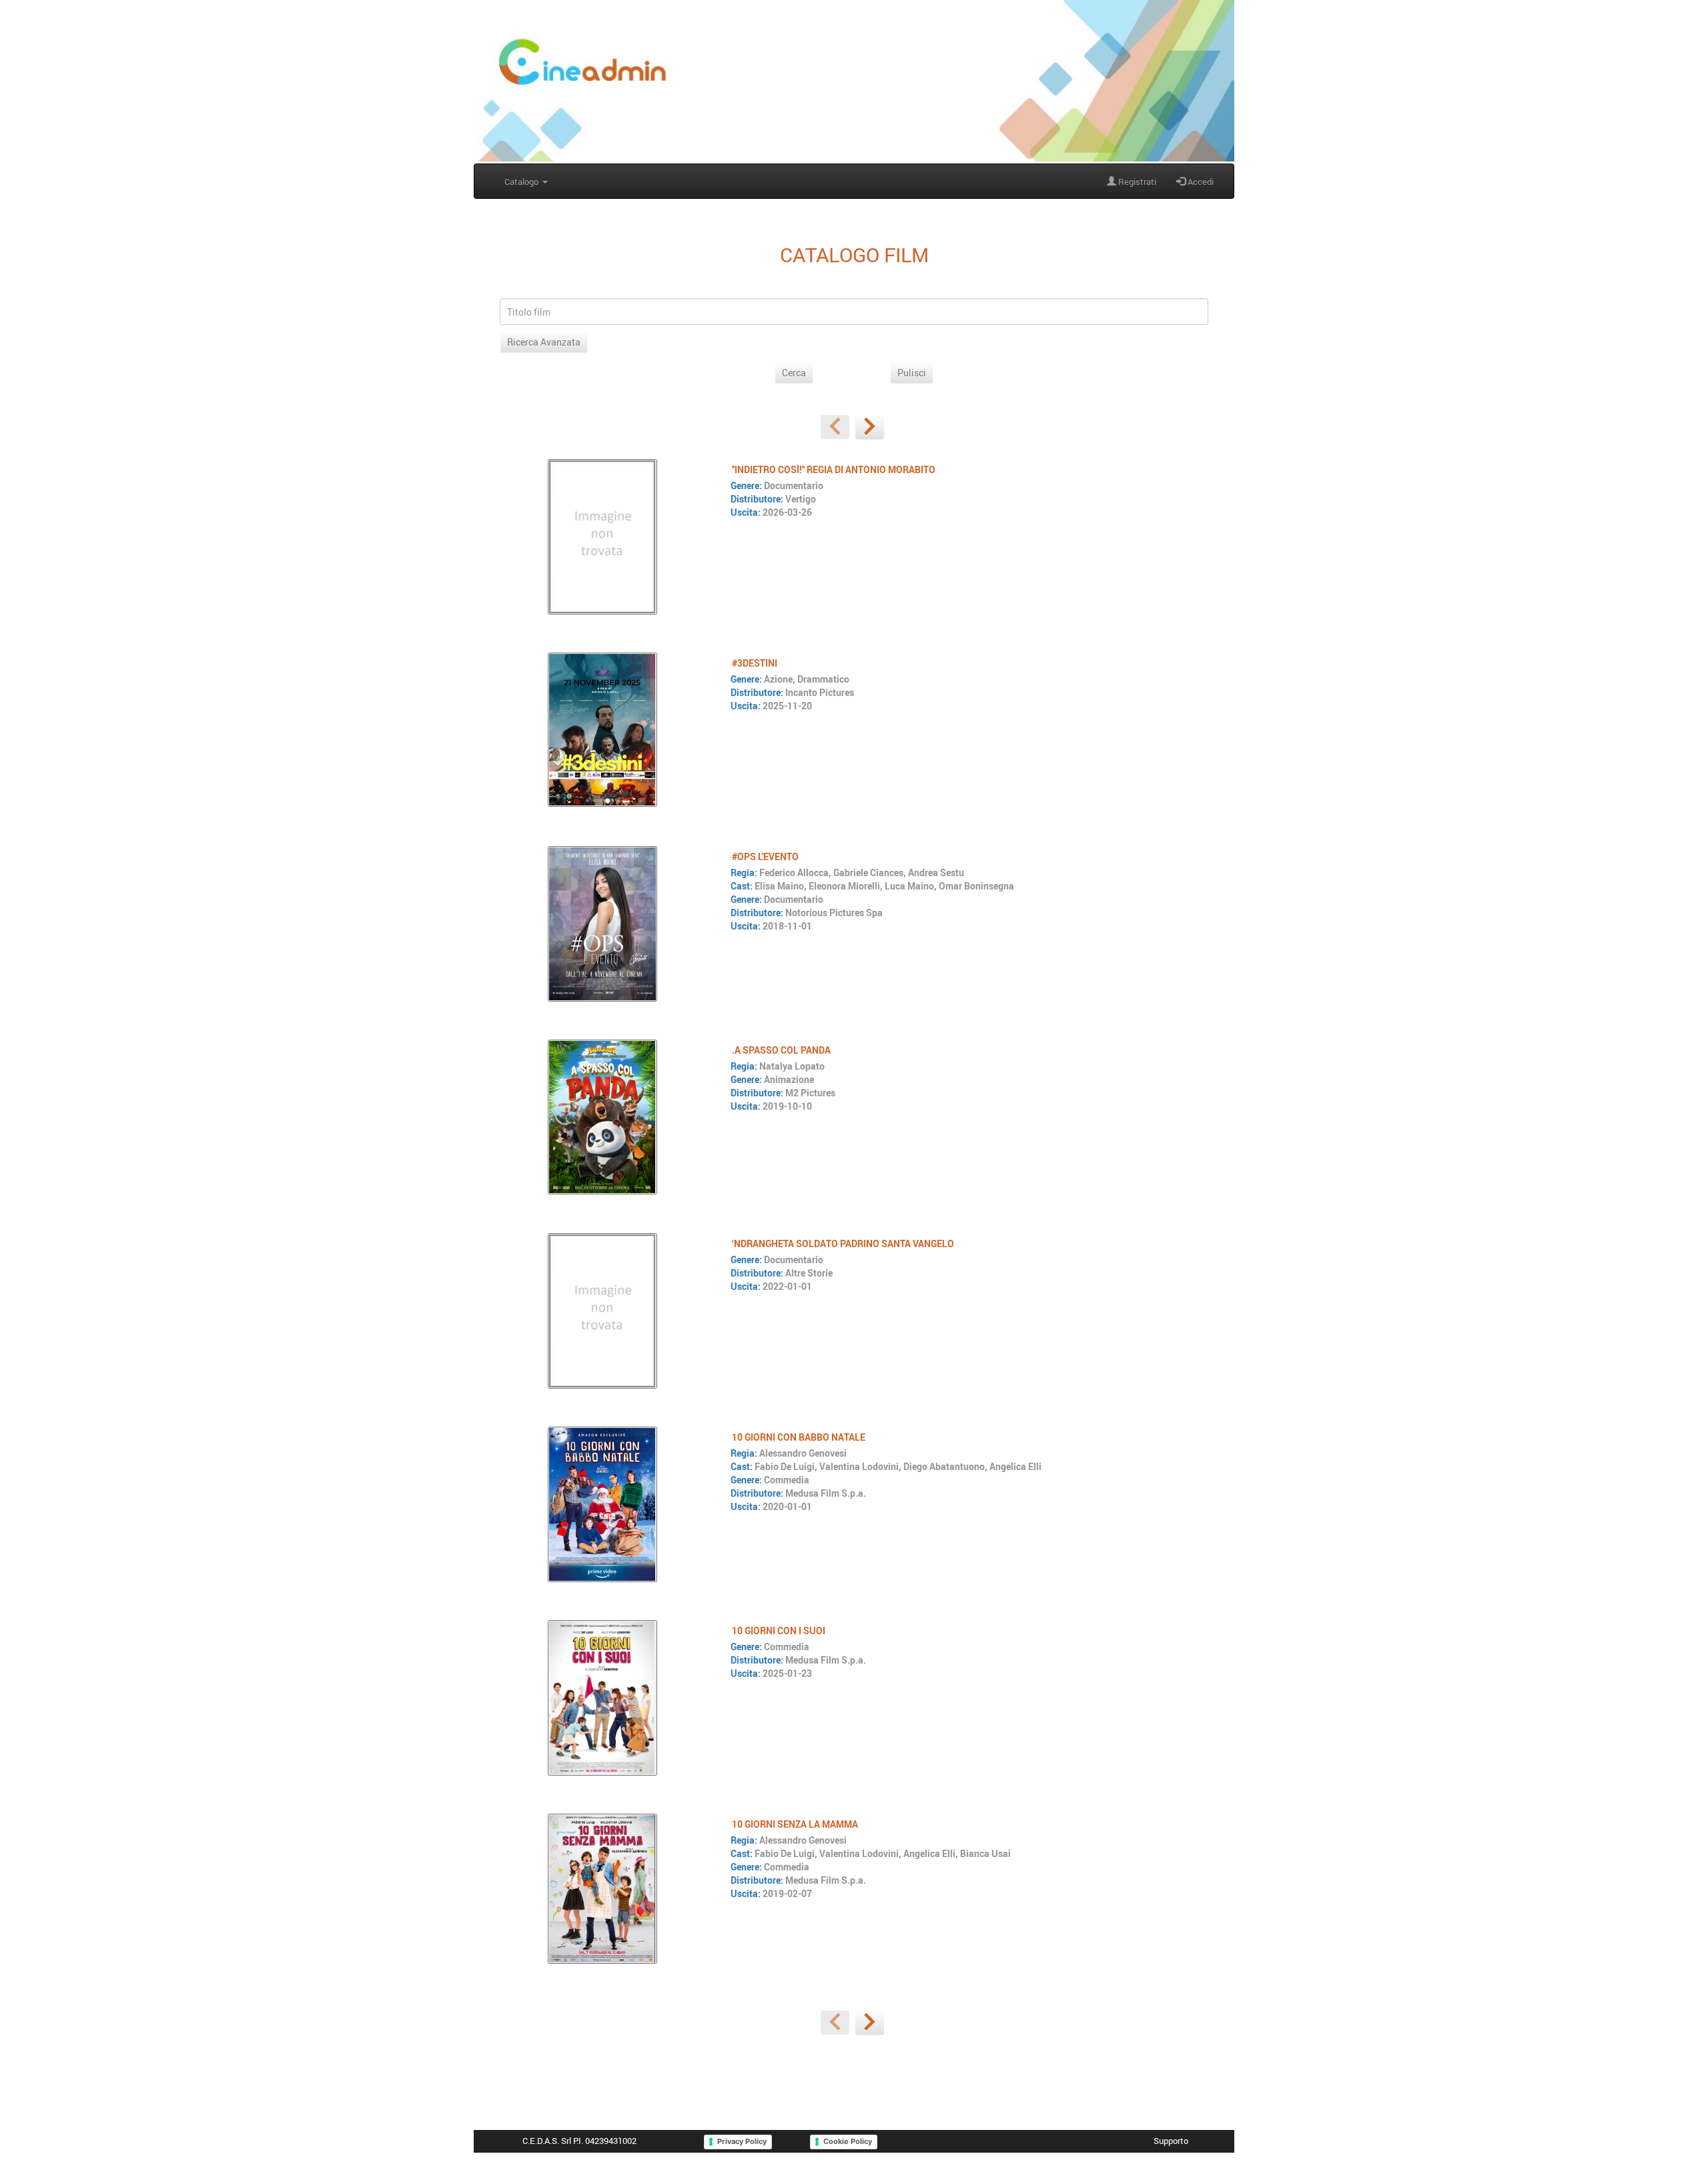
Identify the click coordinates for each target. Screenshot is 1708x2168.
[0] (835, 427)
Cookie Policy (848, 2141)
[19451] (602, 1117)
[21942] (602, 1311)
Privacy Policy (742, 2141)
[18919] (602, 1888)
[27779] (602, 536)
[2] (870, 427)
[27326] (602, 729)
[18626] (602, 924)
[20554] (602, 1504)
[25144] (602, 1698)
